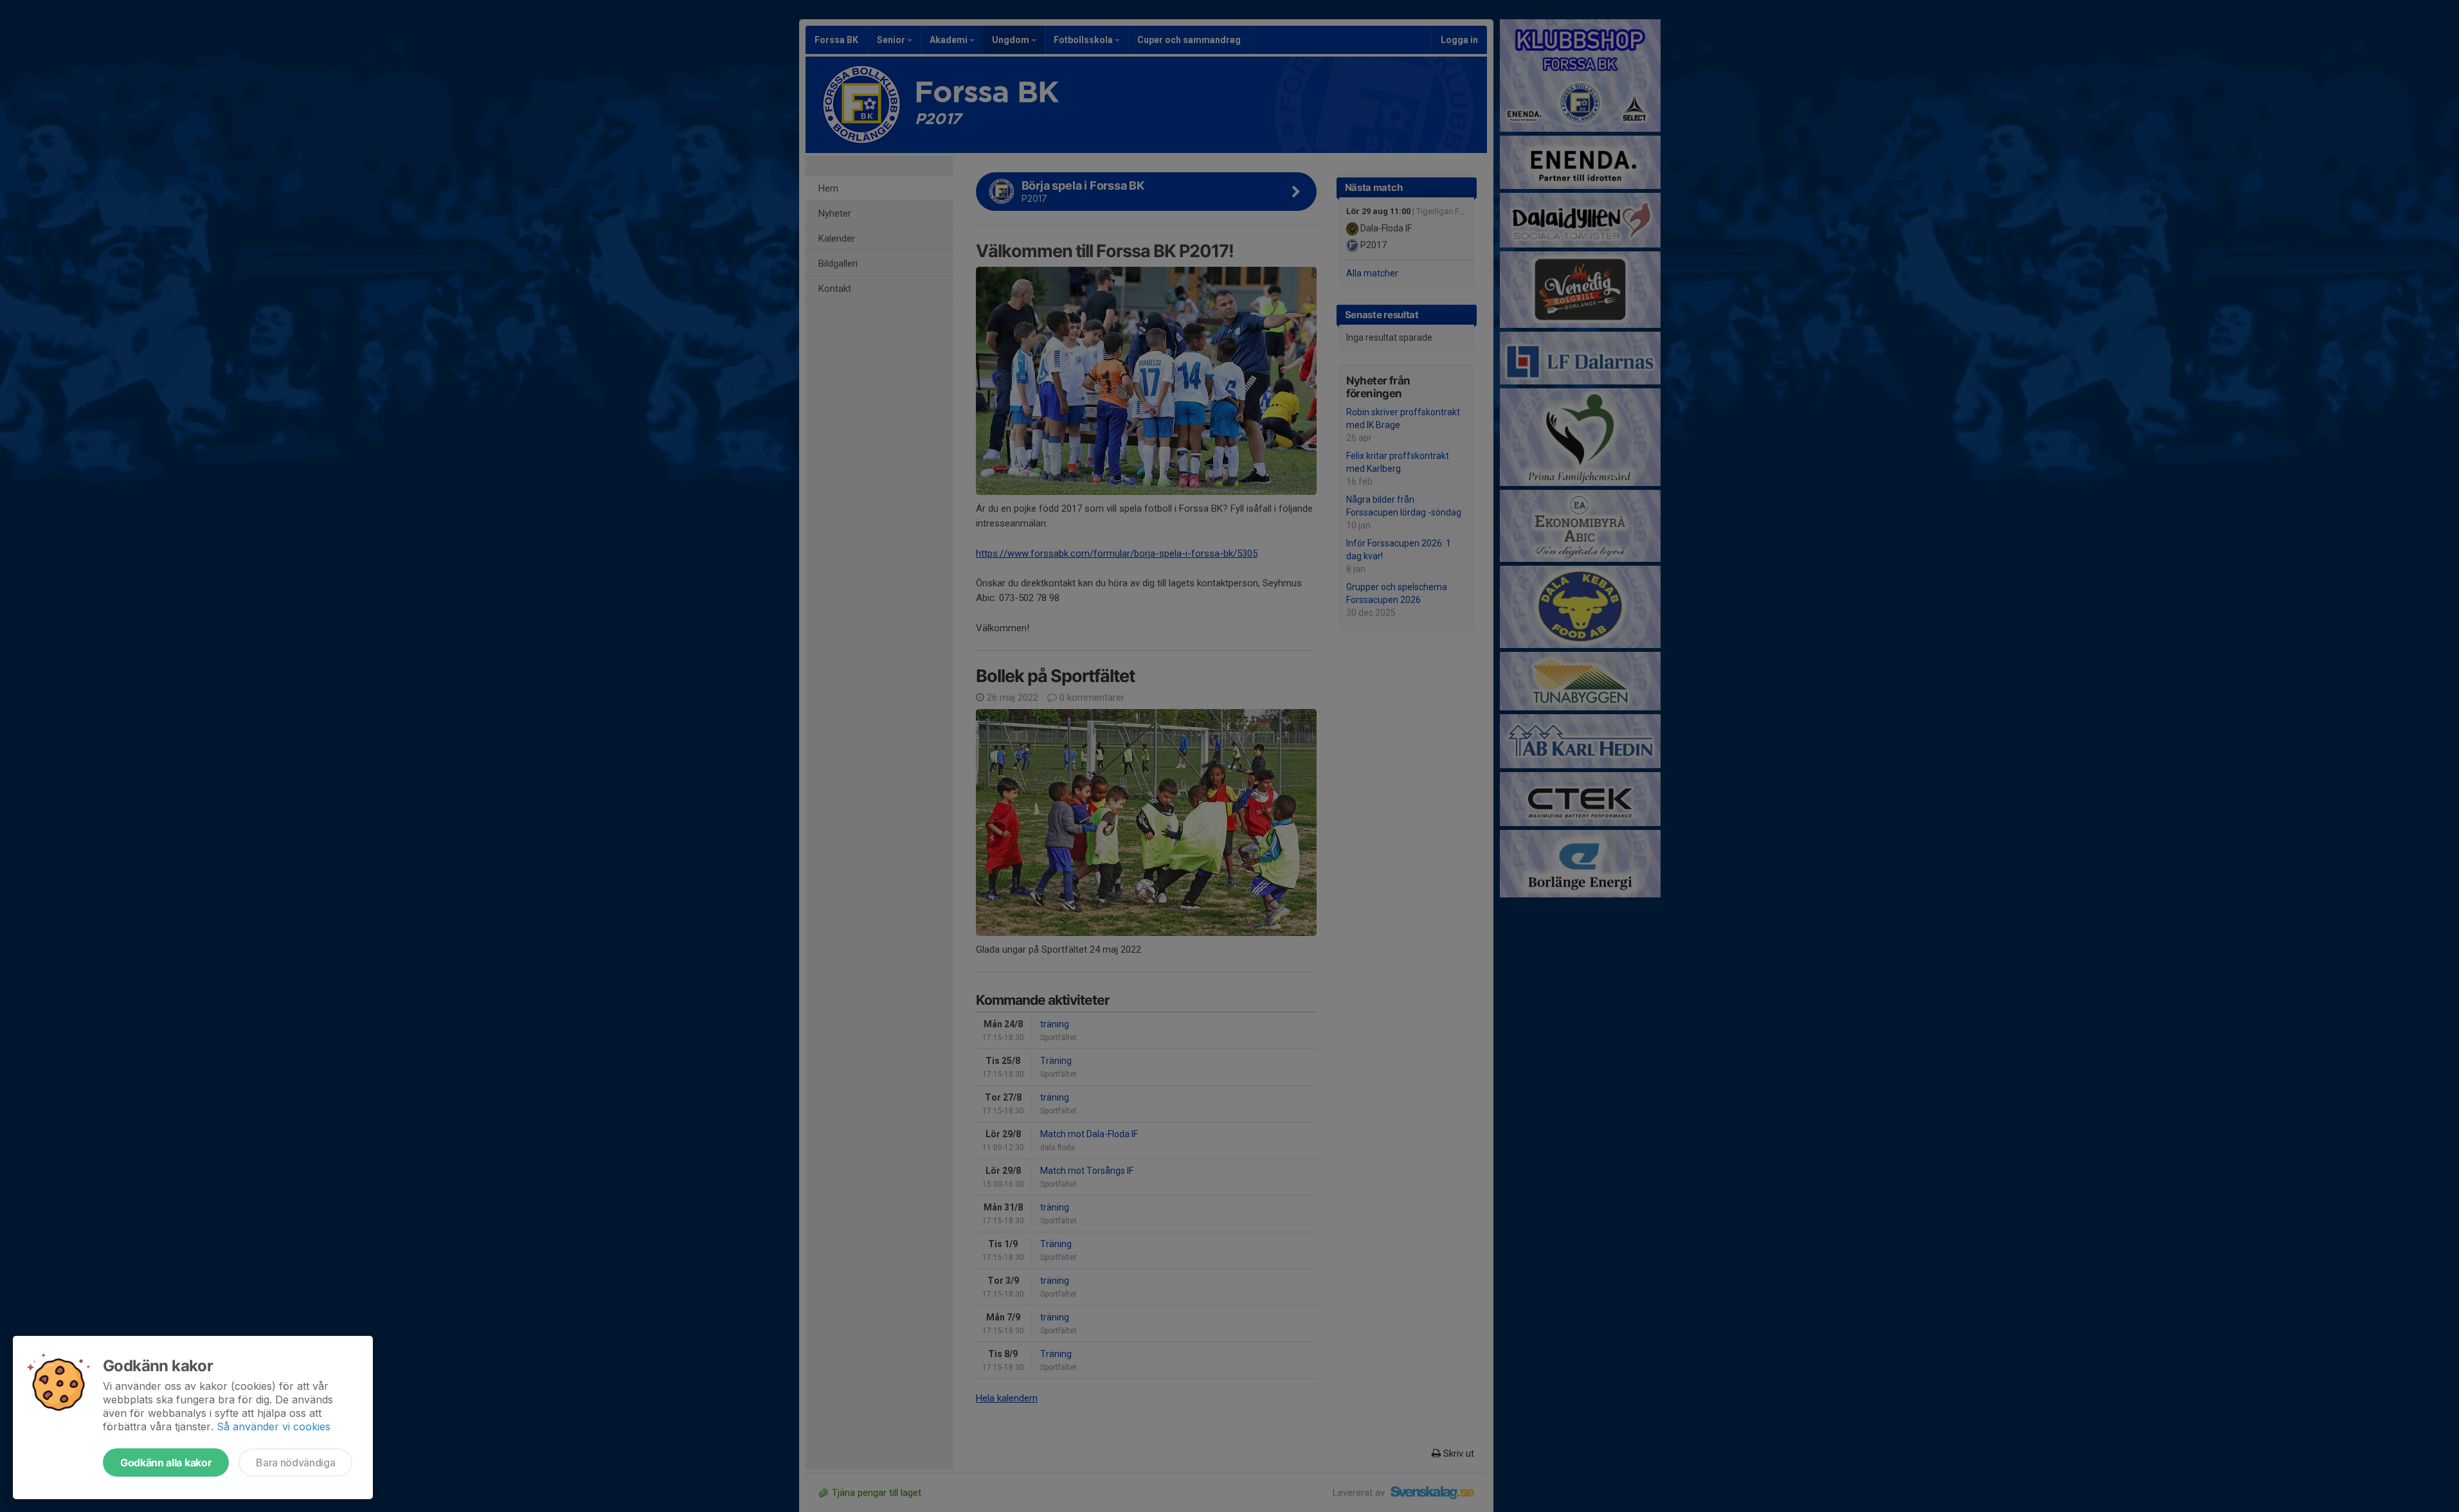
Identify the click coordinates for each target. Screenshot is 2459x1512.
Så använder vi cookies (274, 1426)
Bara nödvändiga (295, 1462)
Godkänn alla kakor (166, 1462)
